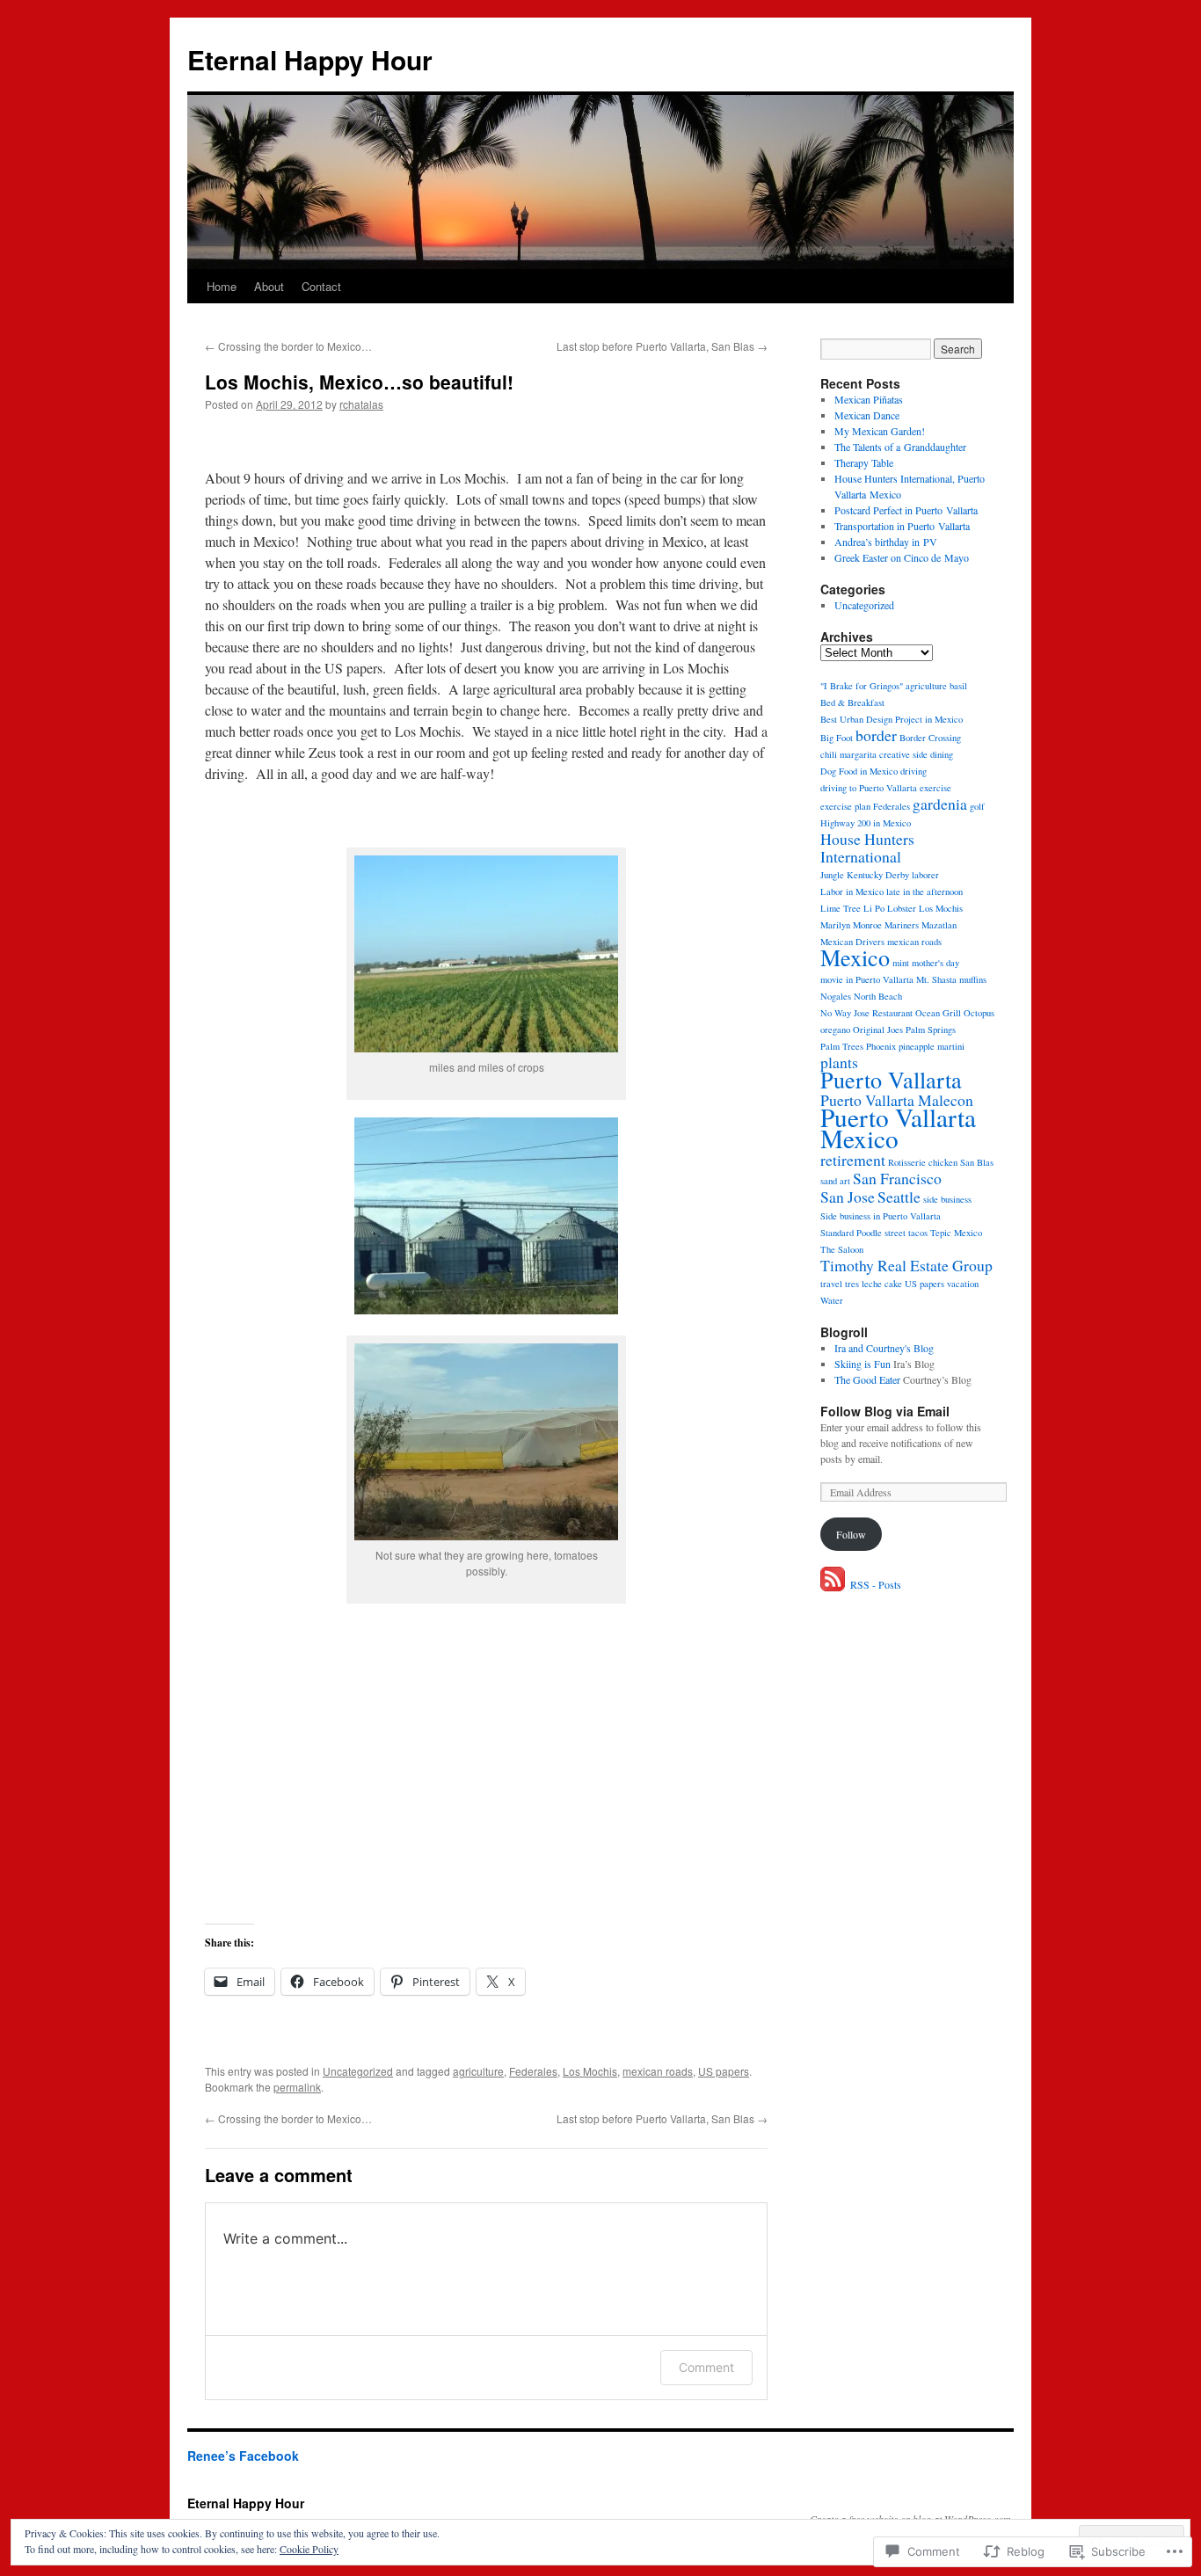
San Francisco (897, 1178)
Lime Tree (841, 908)
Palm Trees (842, 1046)
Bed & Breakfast (852, 702)
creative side (903, 754)
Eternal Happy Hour (310, 59)
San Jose (848, 1197)
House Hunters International (867, 848)
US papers (724, 2071)
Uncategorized (358, 2071)
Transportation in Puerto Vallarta (902, 526)
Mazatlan (939, 925)
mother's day (935, 963)
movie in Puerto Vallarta (867, 979)
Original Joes (878, 1030)
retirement (853, 1160)
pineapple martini (932, 1046)
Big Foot (837, 738)
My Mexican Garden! (880, 431)
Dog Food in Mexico (859, 771)
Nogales (836, 996)
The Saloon (842, 1249)
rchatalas (361, 404)
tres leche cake (873, 1284)
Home (222, 286)
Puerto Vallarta (891, 1079)
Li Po (874, 908)
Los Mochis (590, 2071)
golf (977, 806)
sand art (835, 1181)
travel (831, 1284)
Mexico (855, 957)
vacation (963, 1284)
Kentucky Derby (878, 875)
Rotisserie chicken (923, 1162)
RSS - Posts (876, 1584)
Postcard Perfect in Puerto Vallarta (906, 510)
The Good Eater (867, 1379)
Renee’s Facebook (243, 2456)
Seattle (899, 1197)
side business (947, 1199)
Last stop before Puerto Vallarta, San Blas (662, 346)
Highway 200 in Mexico (866, 823)
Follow (851, 1534)
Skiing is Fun (863, 1364)
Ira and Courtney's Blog (884, 1348)
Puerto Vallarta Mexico (898, 1128)
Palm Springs (931, 1030)
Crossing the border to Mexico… (288, 346)
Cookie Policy (309, 2549)
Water (832, 1300)
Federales (533, 2071)
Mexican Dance (867, 415)
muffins (973, 979)
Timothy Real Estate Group (906, 1265)
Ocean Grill (938, 1013)
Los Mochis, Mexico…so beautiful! (359, 382)
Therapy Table (864, 462)
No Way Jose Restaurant (866, 1013)
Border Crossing (930, 738)
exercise (935, 788)
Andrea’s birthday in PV (886, 542)
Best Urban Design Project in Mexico (892, 719)
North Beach (878, 996)
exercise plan (845, 806)
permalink (297, 2087)
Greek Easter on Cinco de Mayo (902, 557)
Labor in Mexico (852, 891)
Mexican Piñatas (869, 399)
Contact (321, 286)
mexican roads (658, 2071)
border (876, 735)
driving (913, 771)
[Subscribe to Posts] (833, 1584)
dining (942, 754)
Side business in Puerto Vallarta (881, 1216)
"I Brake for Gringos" (862, 686)
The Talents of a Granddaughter (900, 447)
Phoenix (881, 1046)
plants (839, 1062)
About (269, 286)
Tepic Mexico (956, 1233)
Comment (706, 2367)
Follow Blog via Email (885, 1411)
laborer (925, 875)
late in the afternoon (924, 891)
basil (958, 686)
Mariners (902, 925)
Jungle (832, 875)
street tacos (906, 1233)
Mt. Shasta (936, 979)
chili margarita (848, 754)
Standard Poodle (851, 1233)
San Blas (977, 1162)
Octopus (979, 1013)
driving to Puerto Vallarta (869, 788)
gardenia (940, 804)
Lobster (902, 908)
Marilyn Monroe (851, 925)
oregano (835, 1030)
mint (901, 963)
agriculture (478, 2071)
